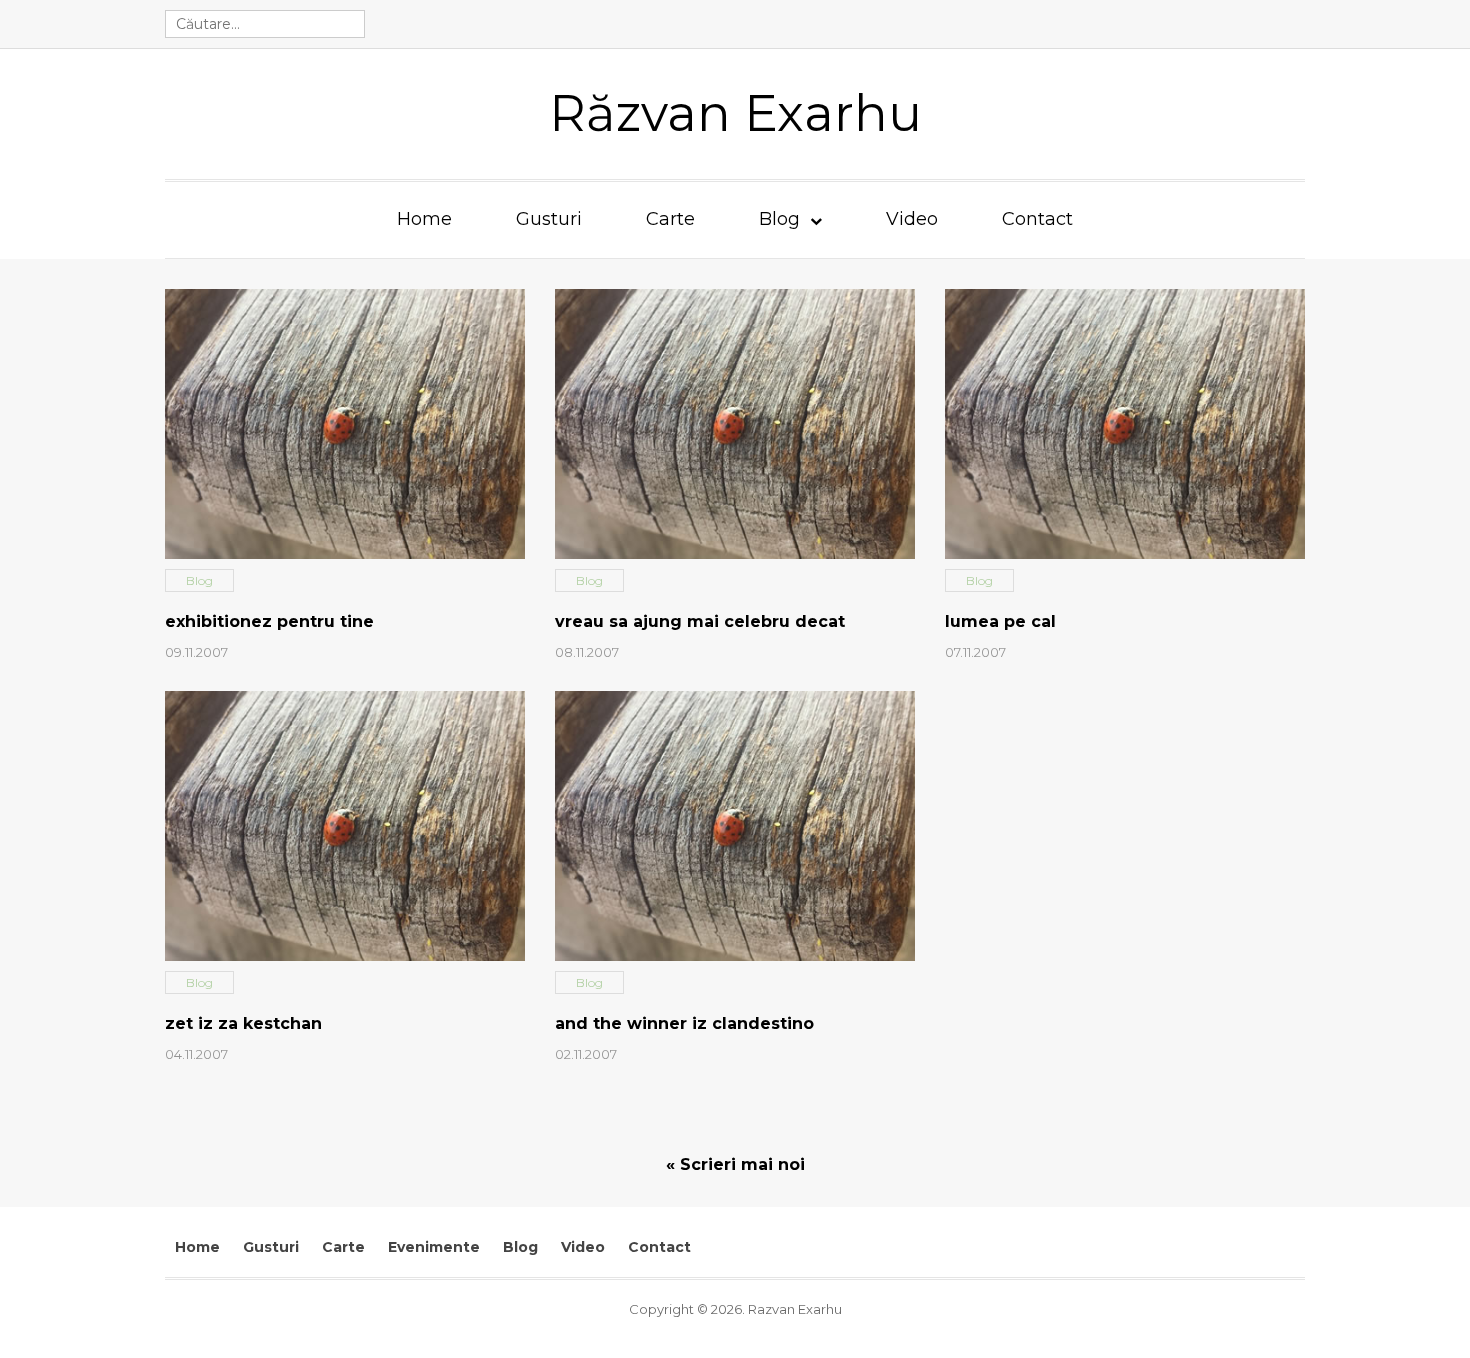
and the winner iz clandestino (684, 1023)
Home (424, 219)
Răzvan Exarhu (735, 113)
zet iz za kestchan (243, 1023)
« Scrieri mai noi (735, 1164)
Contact (1037, 219)
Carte (670, 219)
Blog (779, 219)
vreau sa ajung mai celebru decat (700, 621)
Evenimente (434, 1247)
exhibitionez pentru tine (269, 621)
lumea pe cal (1000, 621)
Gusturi (549, 219)
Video (912, 219)
